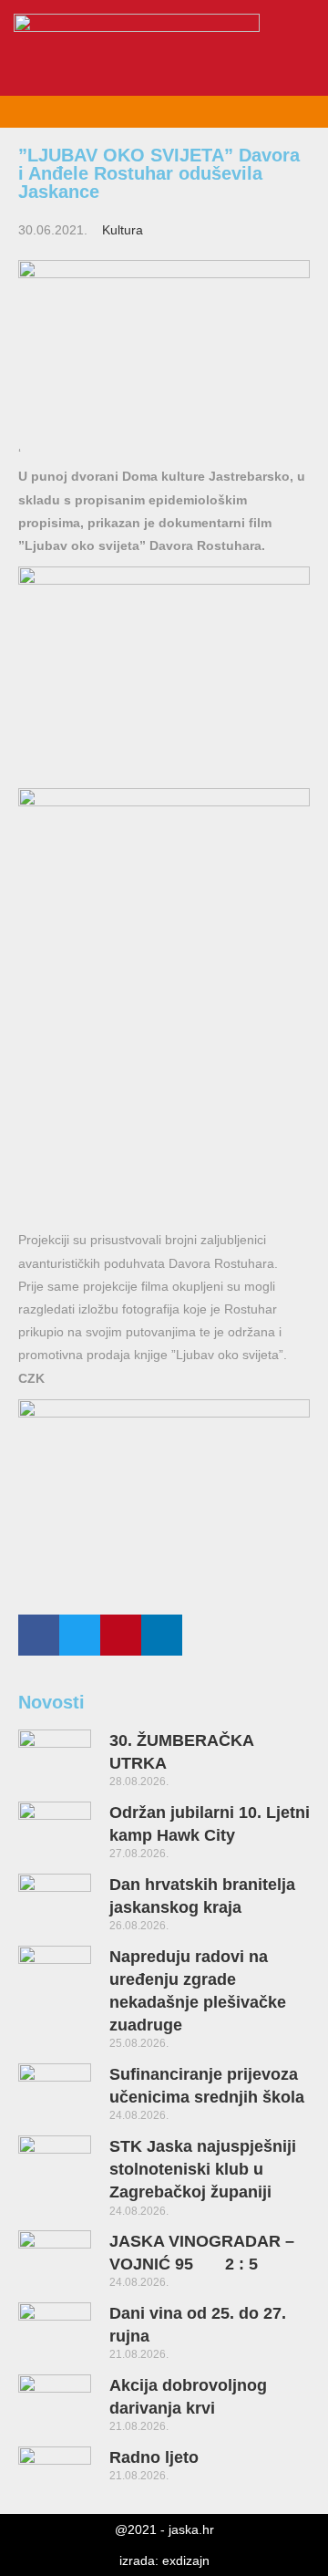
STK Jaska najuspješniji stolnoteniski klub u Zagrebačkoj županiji (203, 2169)
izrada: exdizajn (164, 2560)
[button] (309, 64)
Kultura (123, 230)
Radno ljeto (154, 2457)
